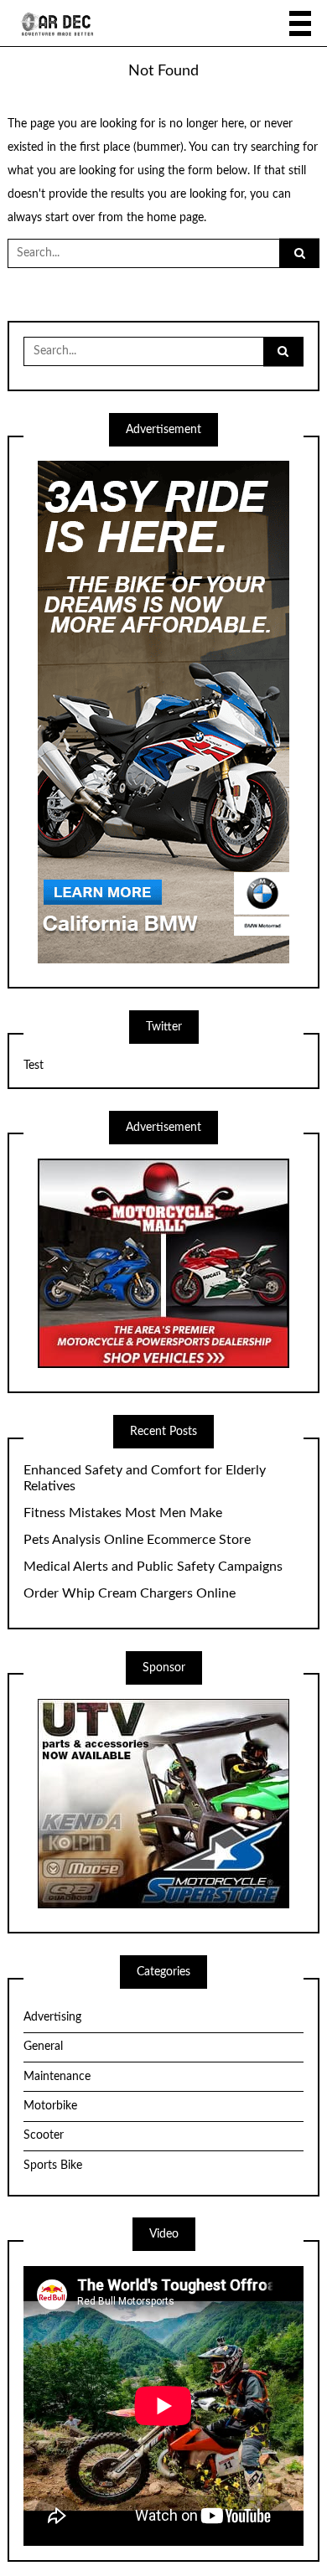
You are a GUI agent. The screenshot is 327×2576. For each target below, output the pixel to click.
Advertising (52, 2017)
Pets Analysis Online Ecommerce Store (137, 1540)
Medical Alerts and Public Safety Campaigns (153, 1567)
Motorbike (50, 2106)
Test (34, 1066)
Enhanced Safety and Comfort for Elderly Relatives (145, 1478)
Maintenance (57, 2077)
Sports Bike (53, 2166)
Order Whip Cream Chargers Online (130, 1593)
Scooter (44, 2135)
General (43, 2047)
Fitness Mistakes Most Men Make (123, 1513)
